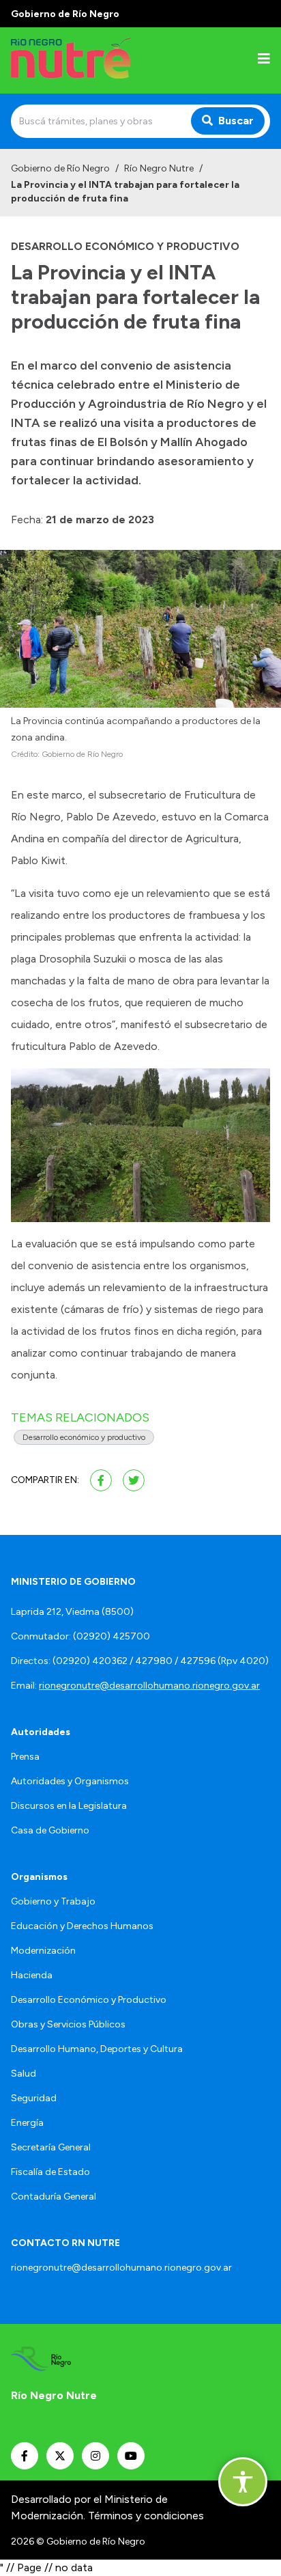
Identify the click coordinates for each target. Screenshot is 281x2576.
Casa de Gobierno (50, 1830)
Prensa (25, 1757)
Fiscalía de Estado (50, 2172)
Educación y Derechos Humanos (82, 1926)
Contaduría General (54, 2197)
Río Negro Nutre (159, 168)
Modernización (43, 1951)
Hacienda (32, 1975)
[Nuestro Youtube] (131, 2456)
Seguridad (34, 2098)
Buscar (236, 121)
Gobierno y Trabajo (53, 1901)
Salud (24, 2074)
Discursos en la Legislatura (69, 1806)
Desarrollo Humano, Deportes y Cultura (97, 2049)
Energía (27, 2123)
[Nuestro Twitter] (60, 2456)
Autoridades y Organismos (70, 1781)
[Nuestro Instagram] (95, 2456)
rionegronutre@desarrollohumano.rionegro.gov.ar (149, 1686)
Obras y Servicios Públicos (68, 2024)
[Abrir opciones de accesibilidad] (243, 2482)
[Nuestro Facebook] (25, 2456)
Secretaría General (51, 2147)
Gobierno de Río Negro (60, 168)
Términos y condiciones (146, 2516)
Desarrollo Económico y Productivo (89, 2000)
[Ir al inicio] (98, 60)
